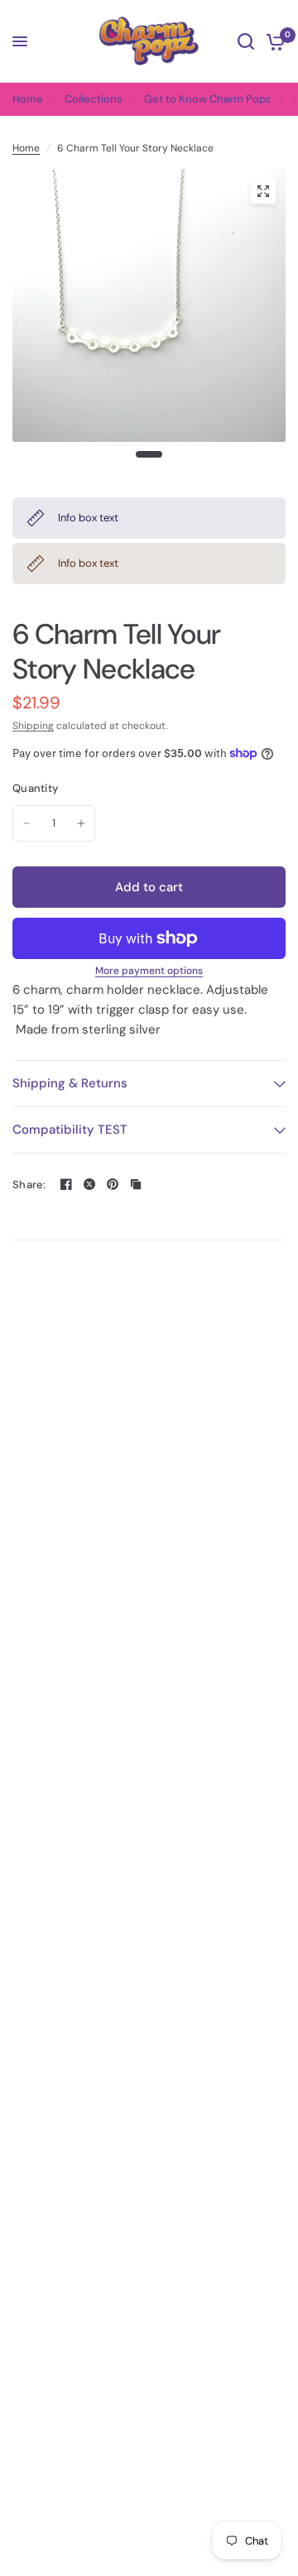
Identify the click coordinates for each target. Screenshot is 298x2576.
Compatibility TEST (70, 1130)
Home (28, 99)
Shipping (33, 726)
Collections (94, 99)
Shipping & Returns (70, 1083)
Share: (29, 1185)
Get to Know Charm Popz (207, 99)
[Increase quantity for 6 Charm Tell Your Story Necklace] (81, 823)
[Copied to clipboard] (136, 1184)
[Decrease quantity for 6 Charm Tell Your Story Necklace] (26, 823)
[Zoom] (263, 191)
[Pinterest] (113, 1184)
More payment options (149, 971)
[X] (89, 1184)
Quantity (35, 788)
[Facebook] (66, 1184)
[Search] (246, 41)
